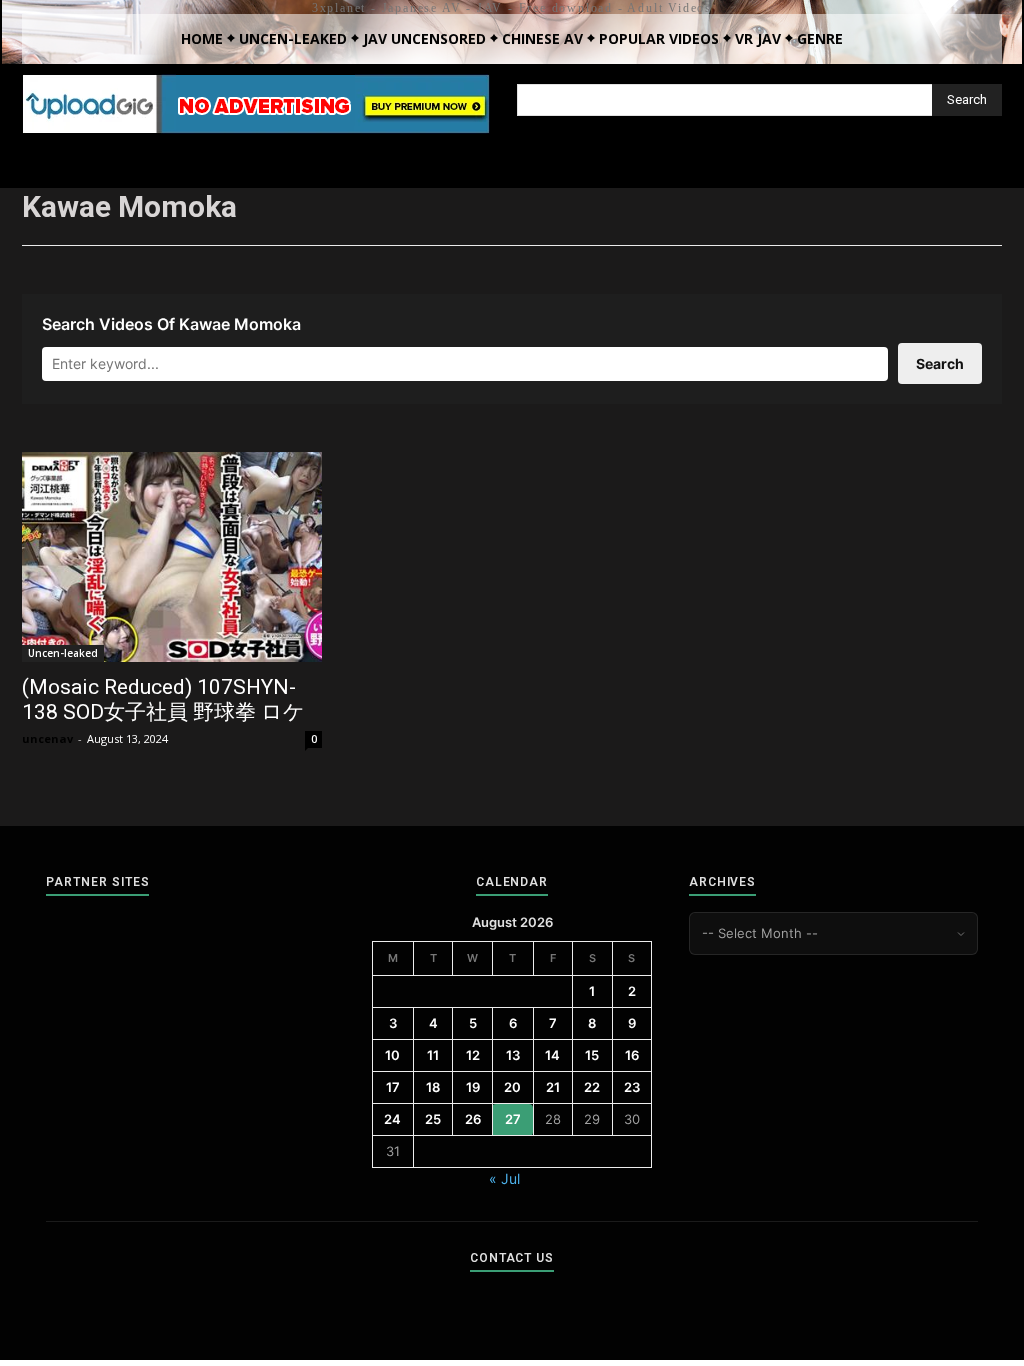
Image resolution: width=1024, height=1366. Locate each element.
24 (392, 1119)
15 (592, 1055)
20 (512, 1087)
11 (433, 1055)
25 (433, 1119)
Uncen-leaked (63, 653)
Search (940, 363)
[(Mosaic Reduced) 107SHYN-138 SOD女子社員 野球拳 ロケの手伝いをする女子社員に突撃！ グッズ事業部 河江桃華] (172, 557)
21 (553, 1087)
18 (433, 1087)
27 (513, 1119)
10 (392, 1055)
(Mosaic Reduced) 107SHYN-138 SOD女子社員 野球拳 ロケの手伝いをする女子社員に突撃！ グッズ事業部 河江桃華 (163, 724)
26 (473, 1119)
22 (592, 1087)
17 (393, 1087)
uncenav (47, 738)
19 (473, 1087)
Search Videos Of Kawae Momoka (171, 324)
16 (632, 1055)
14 (552, 1055)
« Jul (504, 1178)
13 (513, 1055)
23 (632, 1087)
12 (473, 1055)
